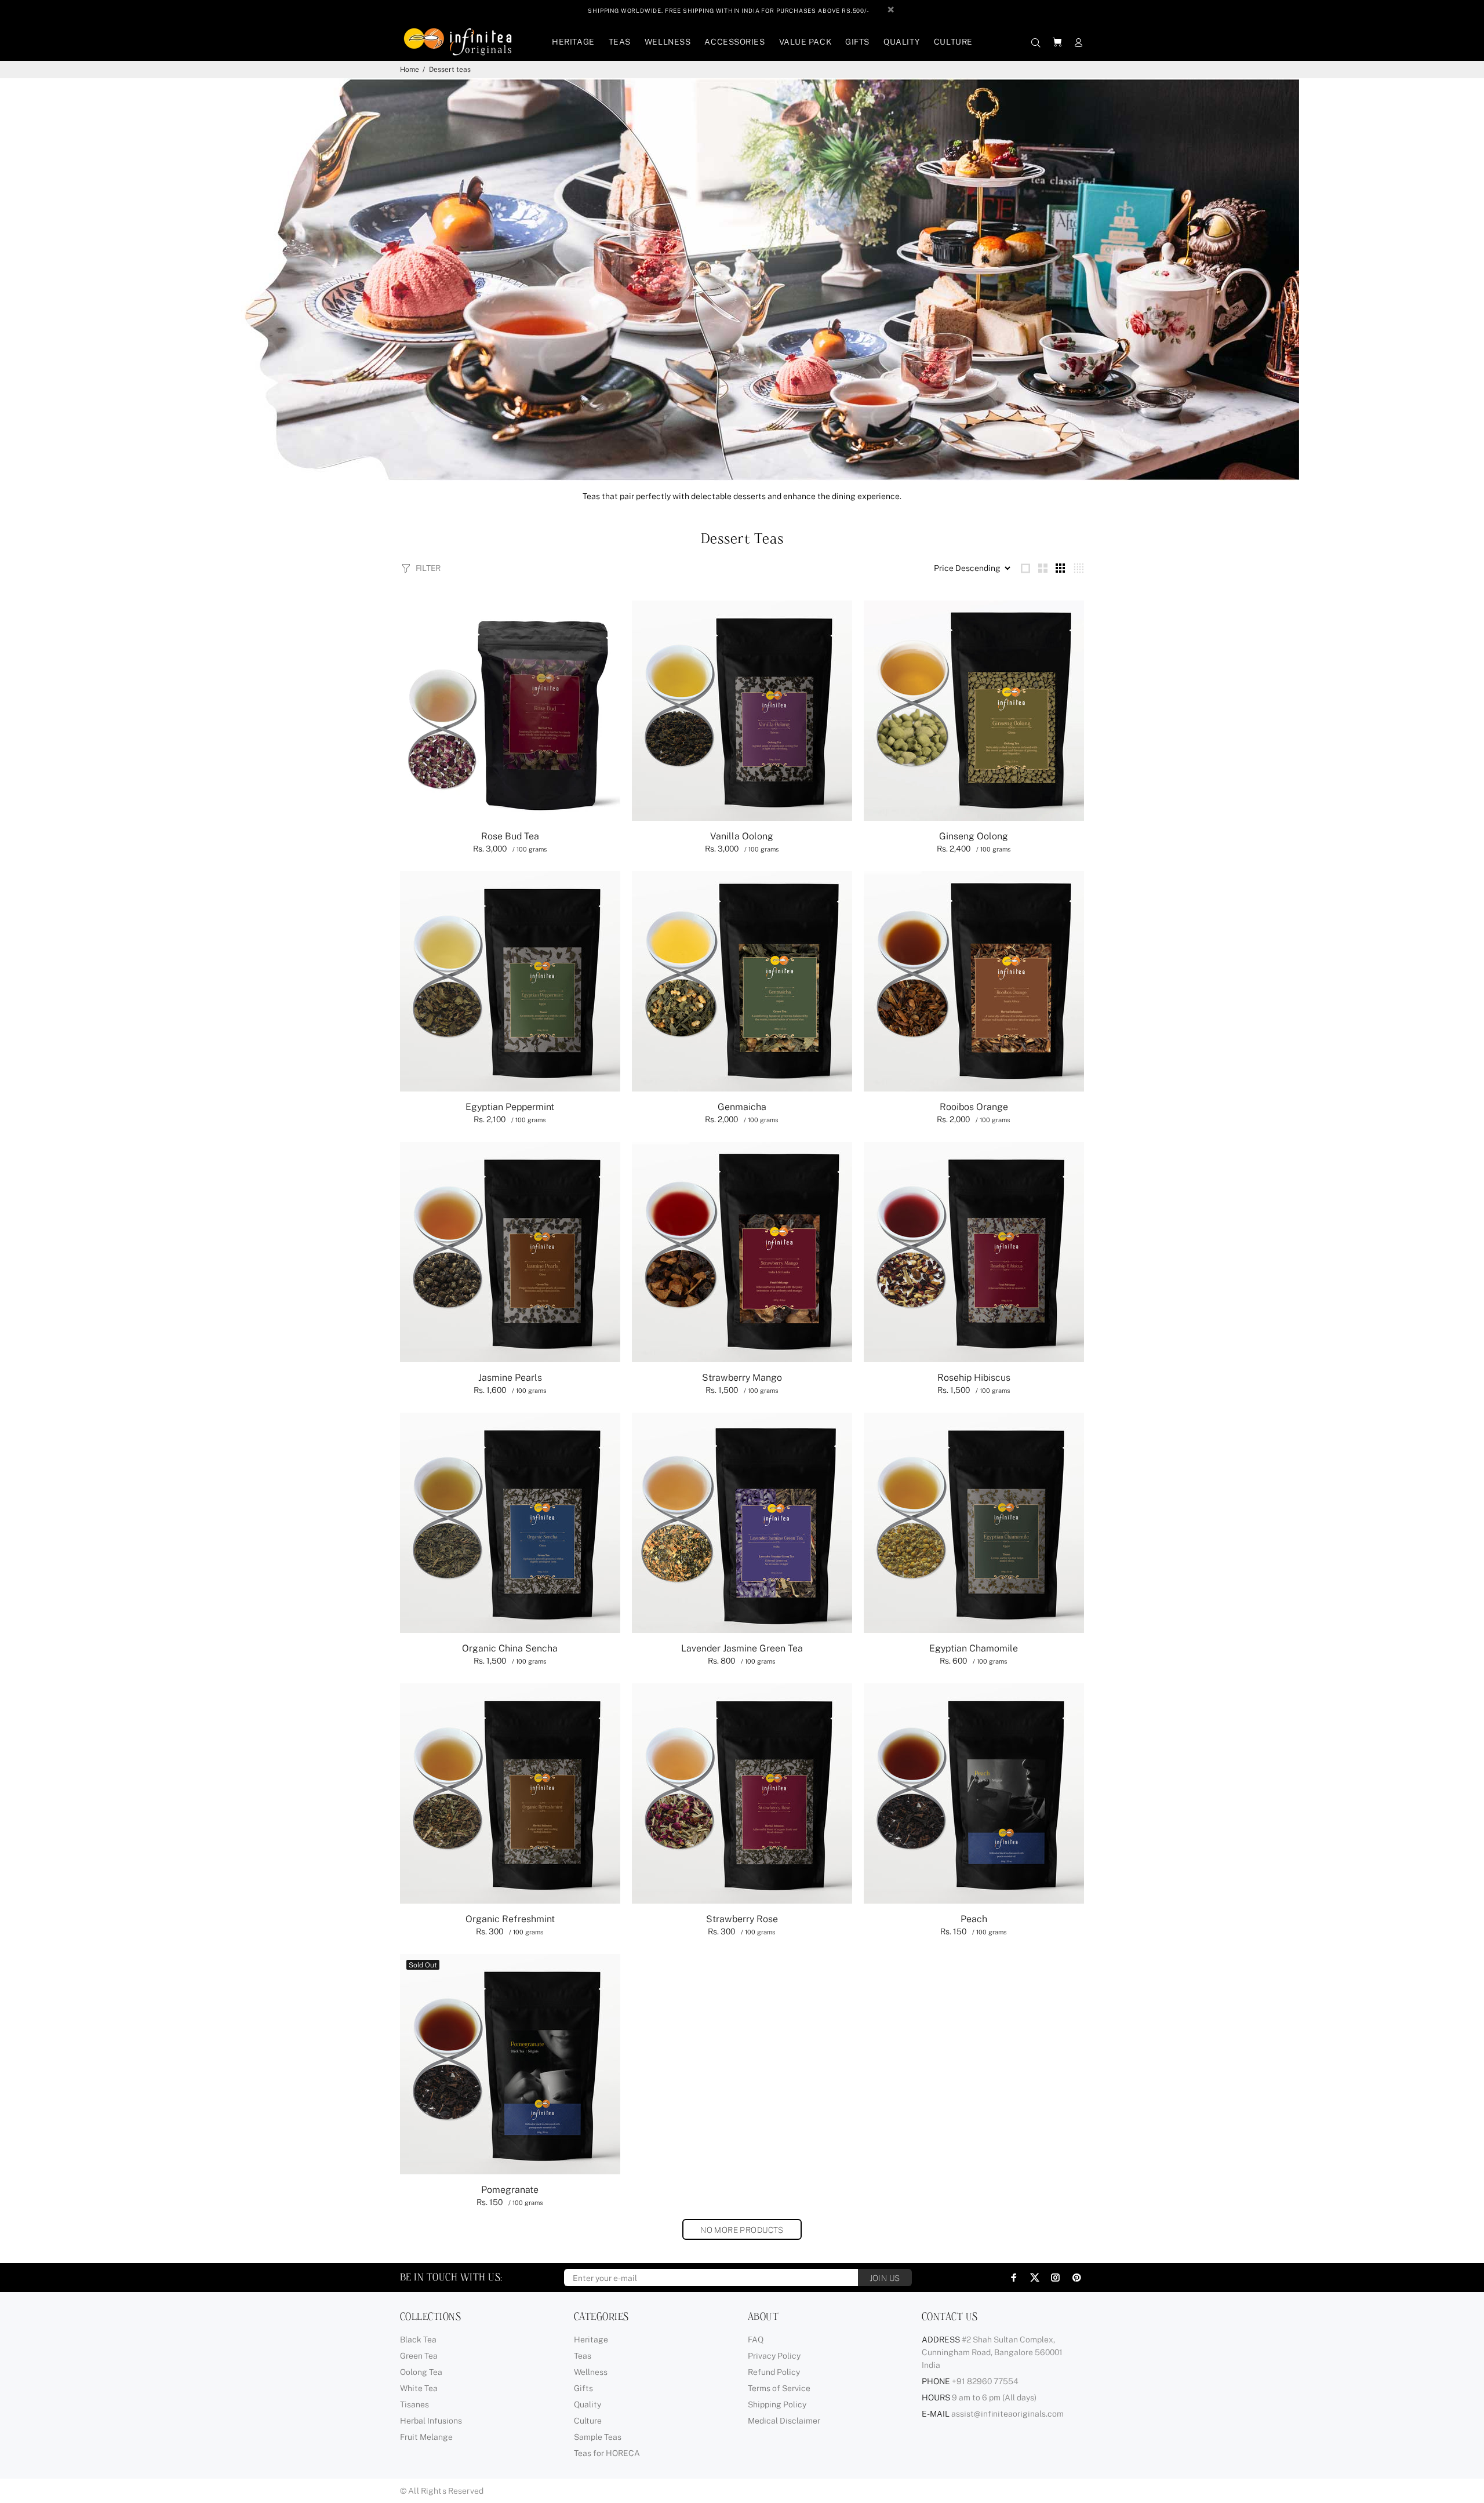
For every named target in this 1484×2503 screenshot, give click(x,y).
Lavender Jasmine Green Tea (742, 1648)
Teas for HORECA (607, 2453)
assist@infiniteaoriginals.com (1007, 2414)
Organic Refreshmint (510, 1919)
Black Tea (418, 2340)
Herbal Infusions (431, 2421)
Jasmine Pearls (510, 1378)
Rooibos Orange (974, 1107)
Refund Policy (774, 2372)
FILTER (428, 568)
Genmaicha (742, 1107)
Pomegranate (510, 2190)
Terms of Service (779, 2388)
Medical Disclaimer (784, 2421)
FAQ (756, 2340)
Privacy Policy (774, 2356)
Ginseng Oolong (974, 836)
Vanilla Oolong (742, 836)
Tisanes (414, 2404)
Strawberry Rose (742, 1919)
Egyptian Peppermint (510, 1107)
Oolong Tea (421, 2372)
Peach (974, 1919)
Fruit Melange (426, 2437)
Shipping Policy (777, 2404)
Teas (583, 2356)
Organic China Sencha (510, 1648)
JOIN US (885, 2278)
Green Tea (419, 2356)
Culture (588, 2421)
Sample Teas (598, 2437)
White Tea (419, 2388)
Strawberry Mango (742, 1378)
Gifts (583, 2388)
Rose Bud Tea (510, 836)
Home (410, 70)
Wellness (591, 2372)
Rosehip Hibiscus (974, 1378)
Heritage (591, 2340)
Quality (588, 2404)
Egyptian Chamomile (974, 1648)
